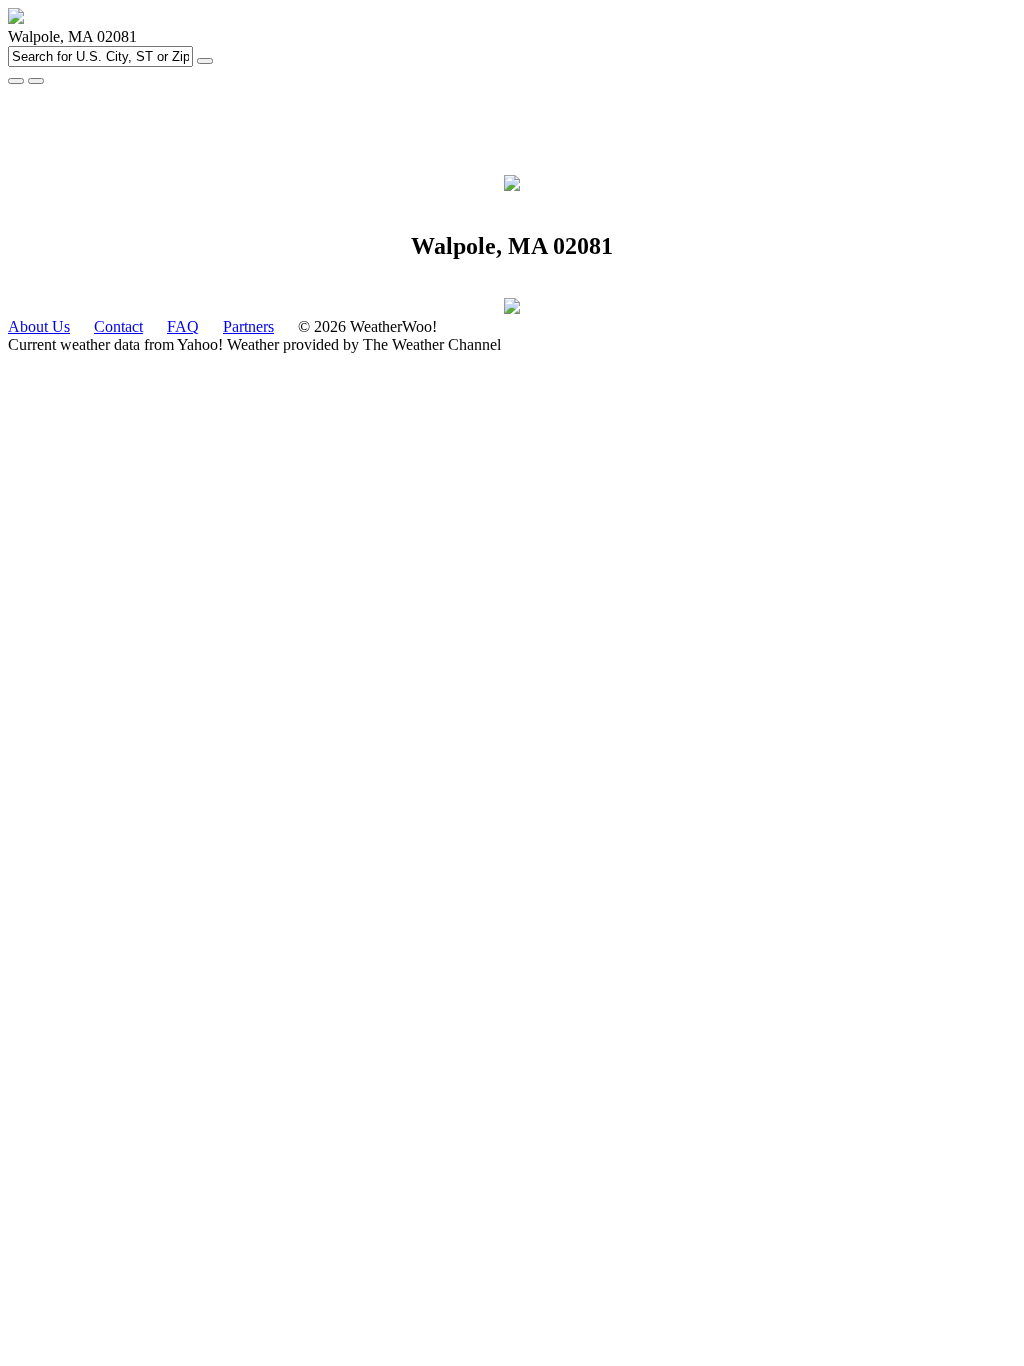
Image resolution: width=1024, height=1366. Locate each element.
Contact (118, 326)
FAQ (183, 326)
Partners (248, 326)
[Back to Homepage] (16, 18)
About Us (39, 326)
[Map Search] (16, 81)
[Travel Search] (36, 81)
